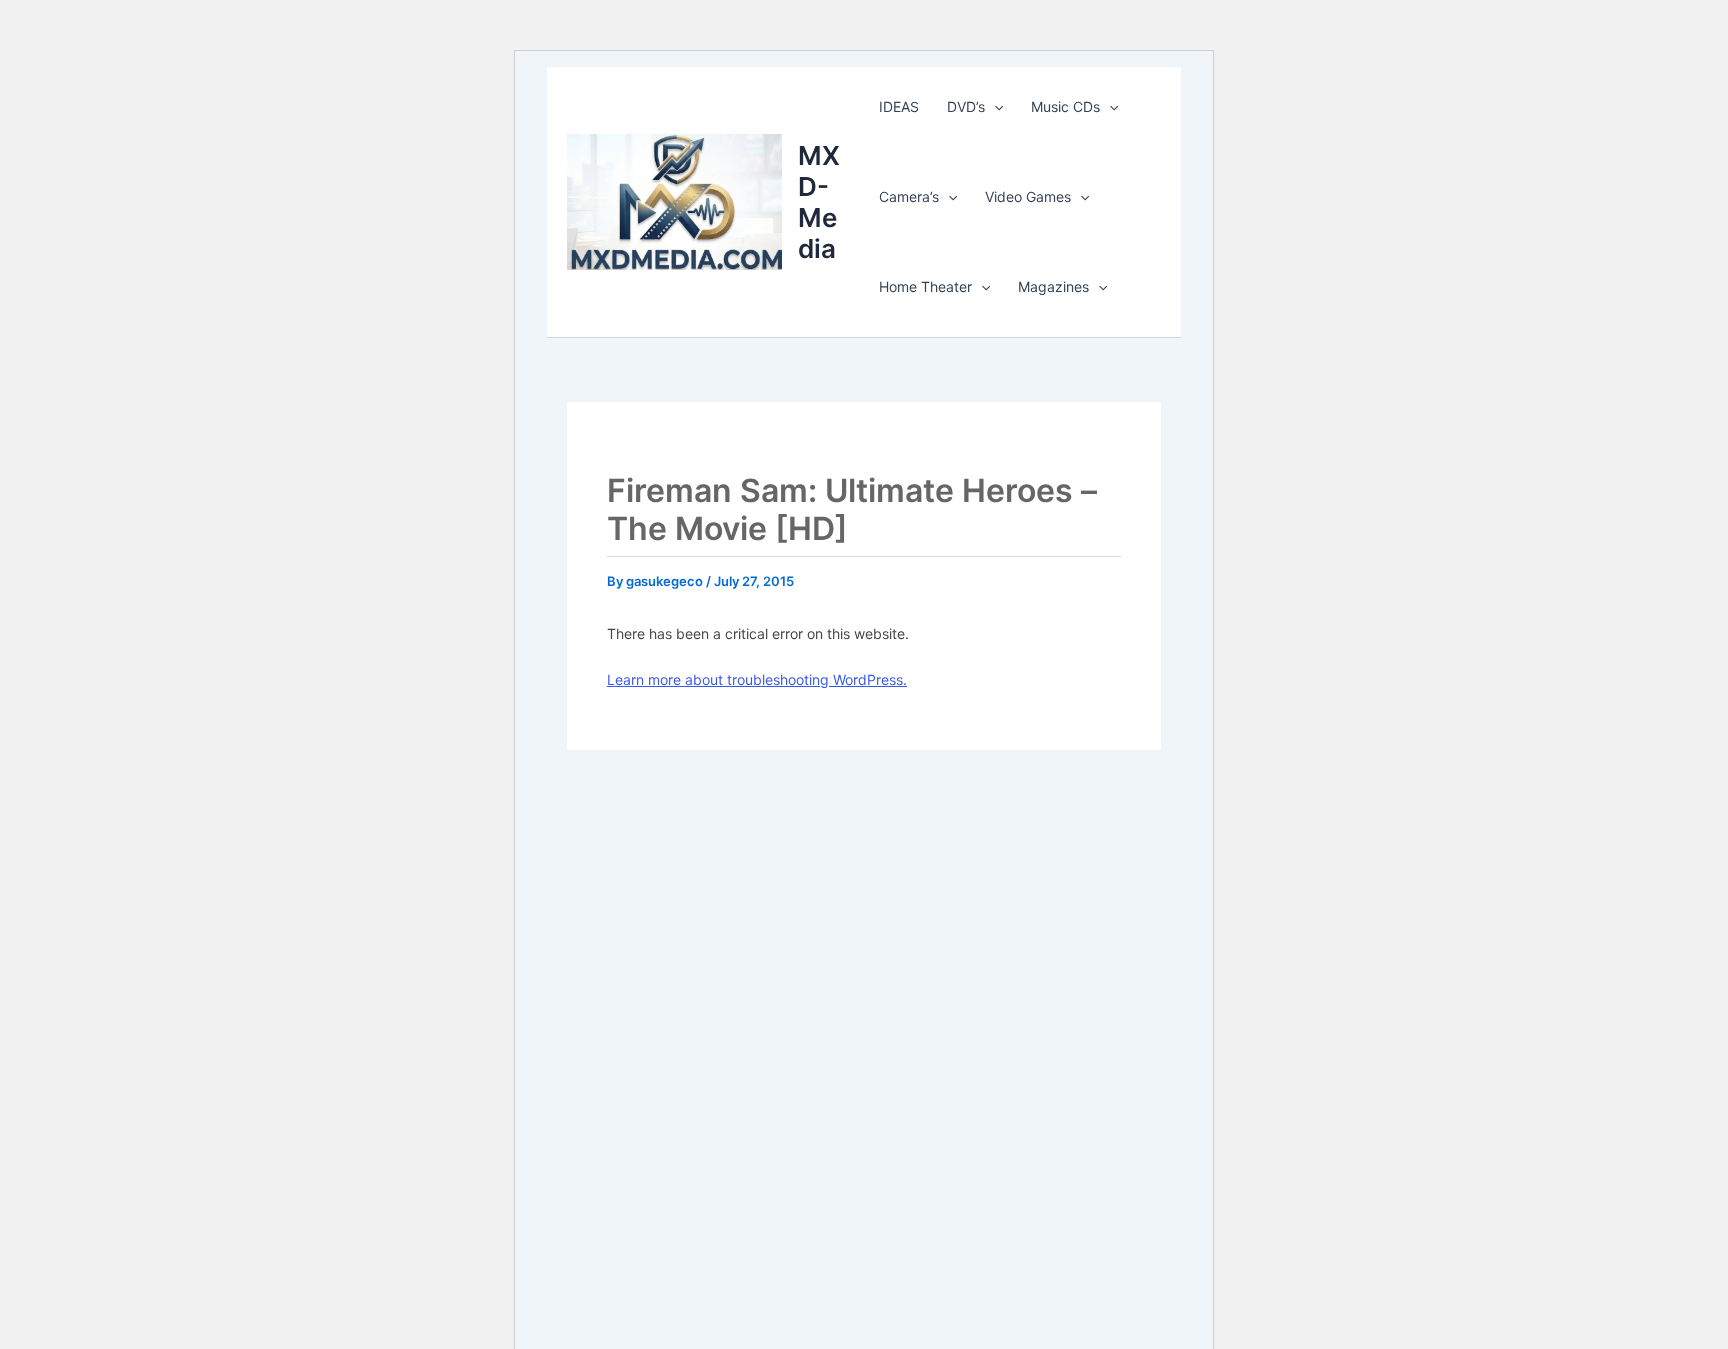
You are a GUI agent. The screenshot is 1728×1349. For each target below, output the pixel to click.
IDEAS (899, 106)
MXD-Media (819, 202)
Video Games (1028, 196)
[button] (994, 107)
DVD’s (966, 106)
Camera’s (909, 196)
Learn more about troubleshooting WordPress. (757, 679)
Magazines (1053, 286)
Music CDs (1065, 106)
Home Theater (925, 286)
